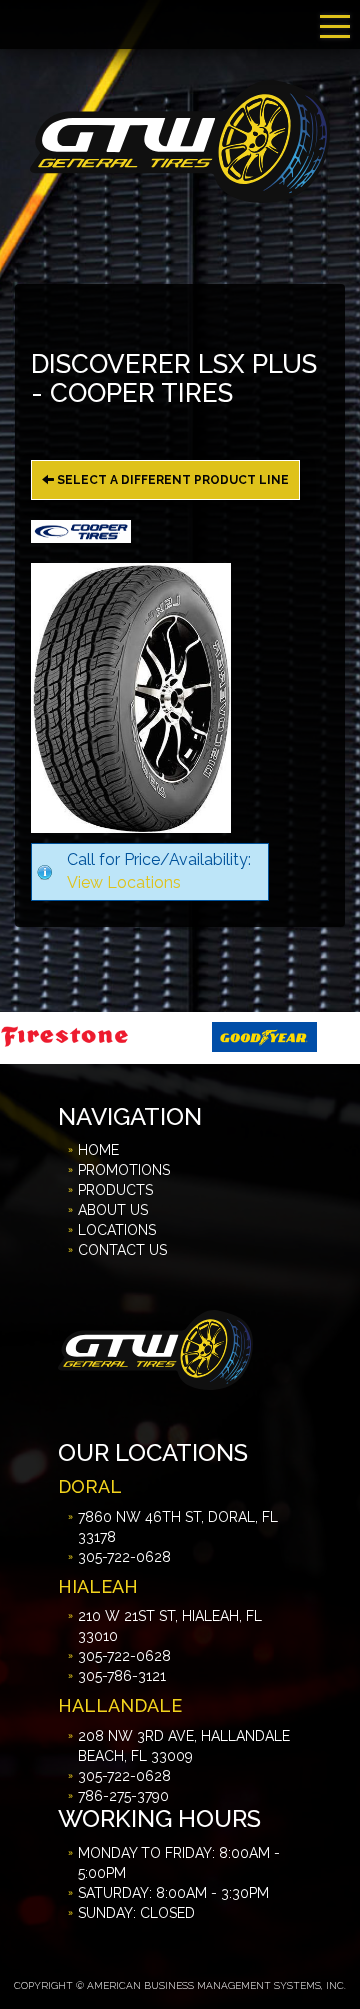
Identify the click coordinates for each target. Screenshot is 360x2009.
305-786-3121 (122, 1676)
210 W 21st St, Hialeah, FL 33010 (170, 1626)
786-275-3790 (123, 1796)
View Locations (124, 882)
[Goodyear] (203, 1035)
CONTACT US (122, 1250)
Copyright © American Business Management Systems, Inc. (180, 1985)
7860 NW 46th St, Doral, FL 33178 (178, 1527)
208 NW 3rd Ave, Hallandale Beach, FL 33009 (184, 1746)
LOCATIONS (117, 1230)
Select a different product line (171, 480)
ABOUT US (113, 1210)
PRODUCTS (115, 1190)
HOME (98, 1150)
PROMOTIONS (124, 1170)
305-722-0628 (124, 1557)
